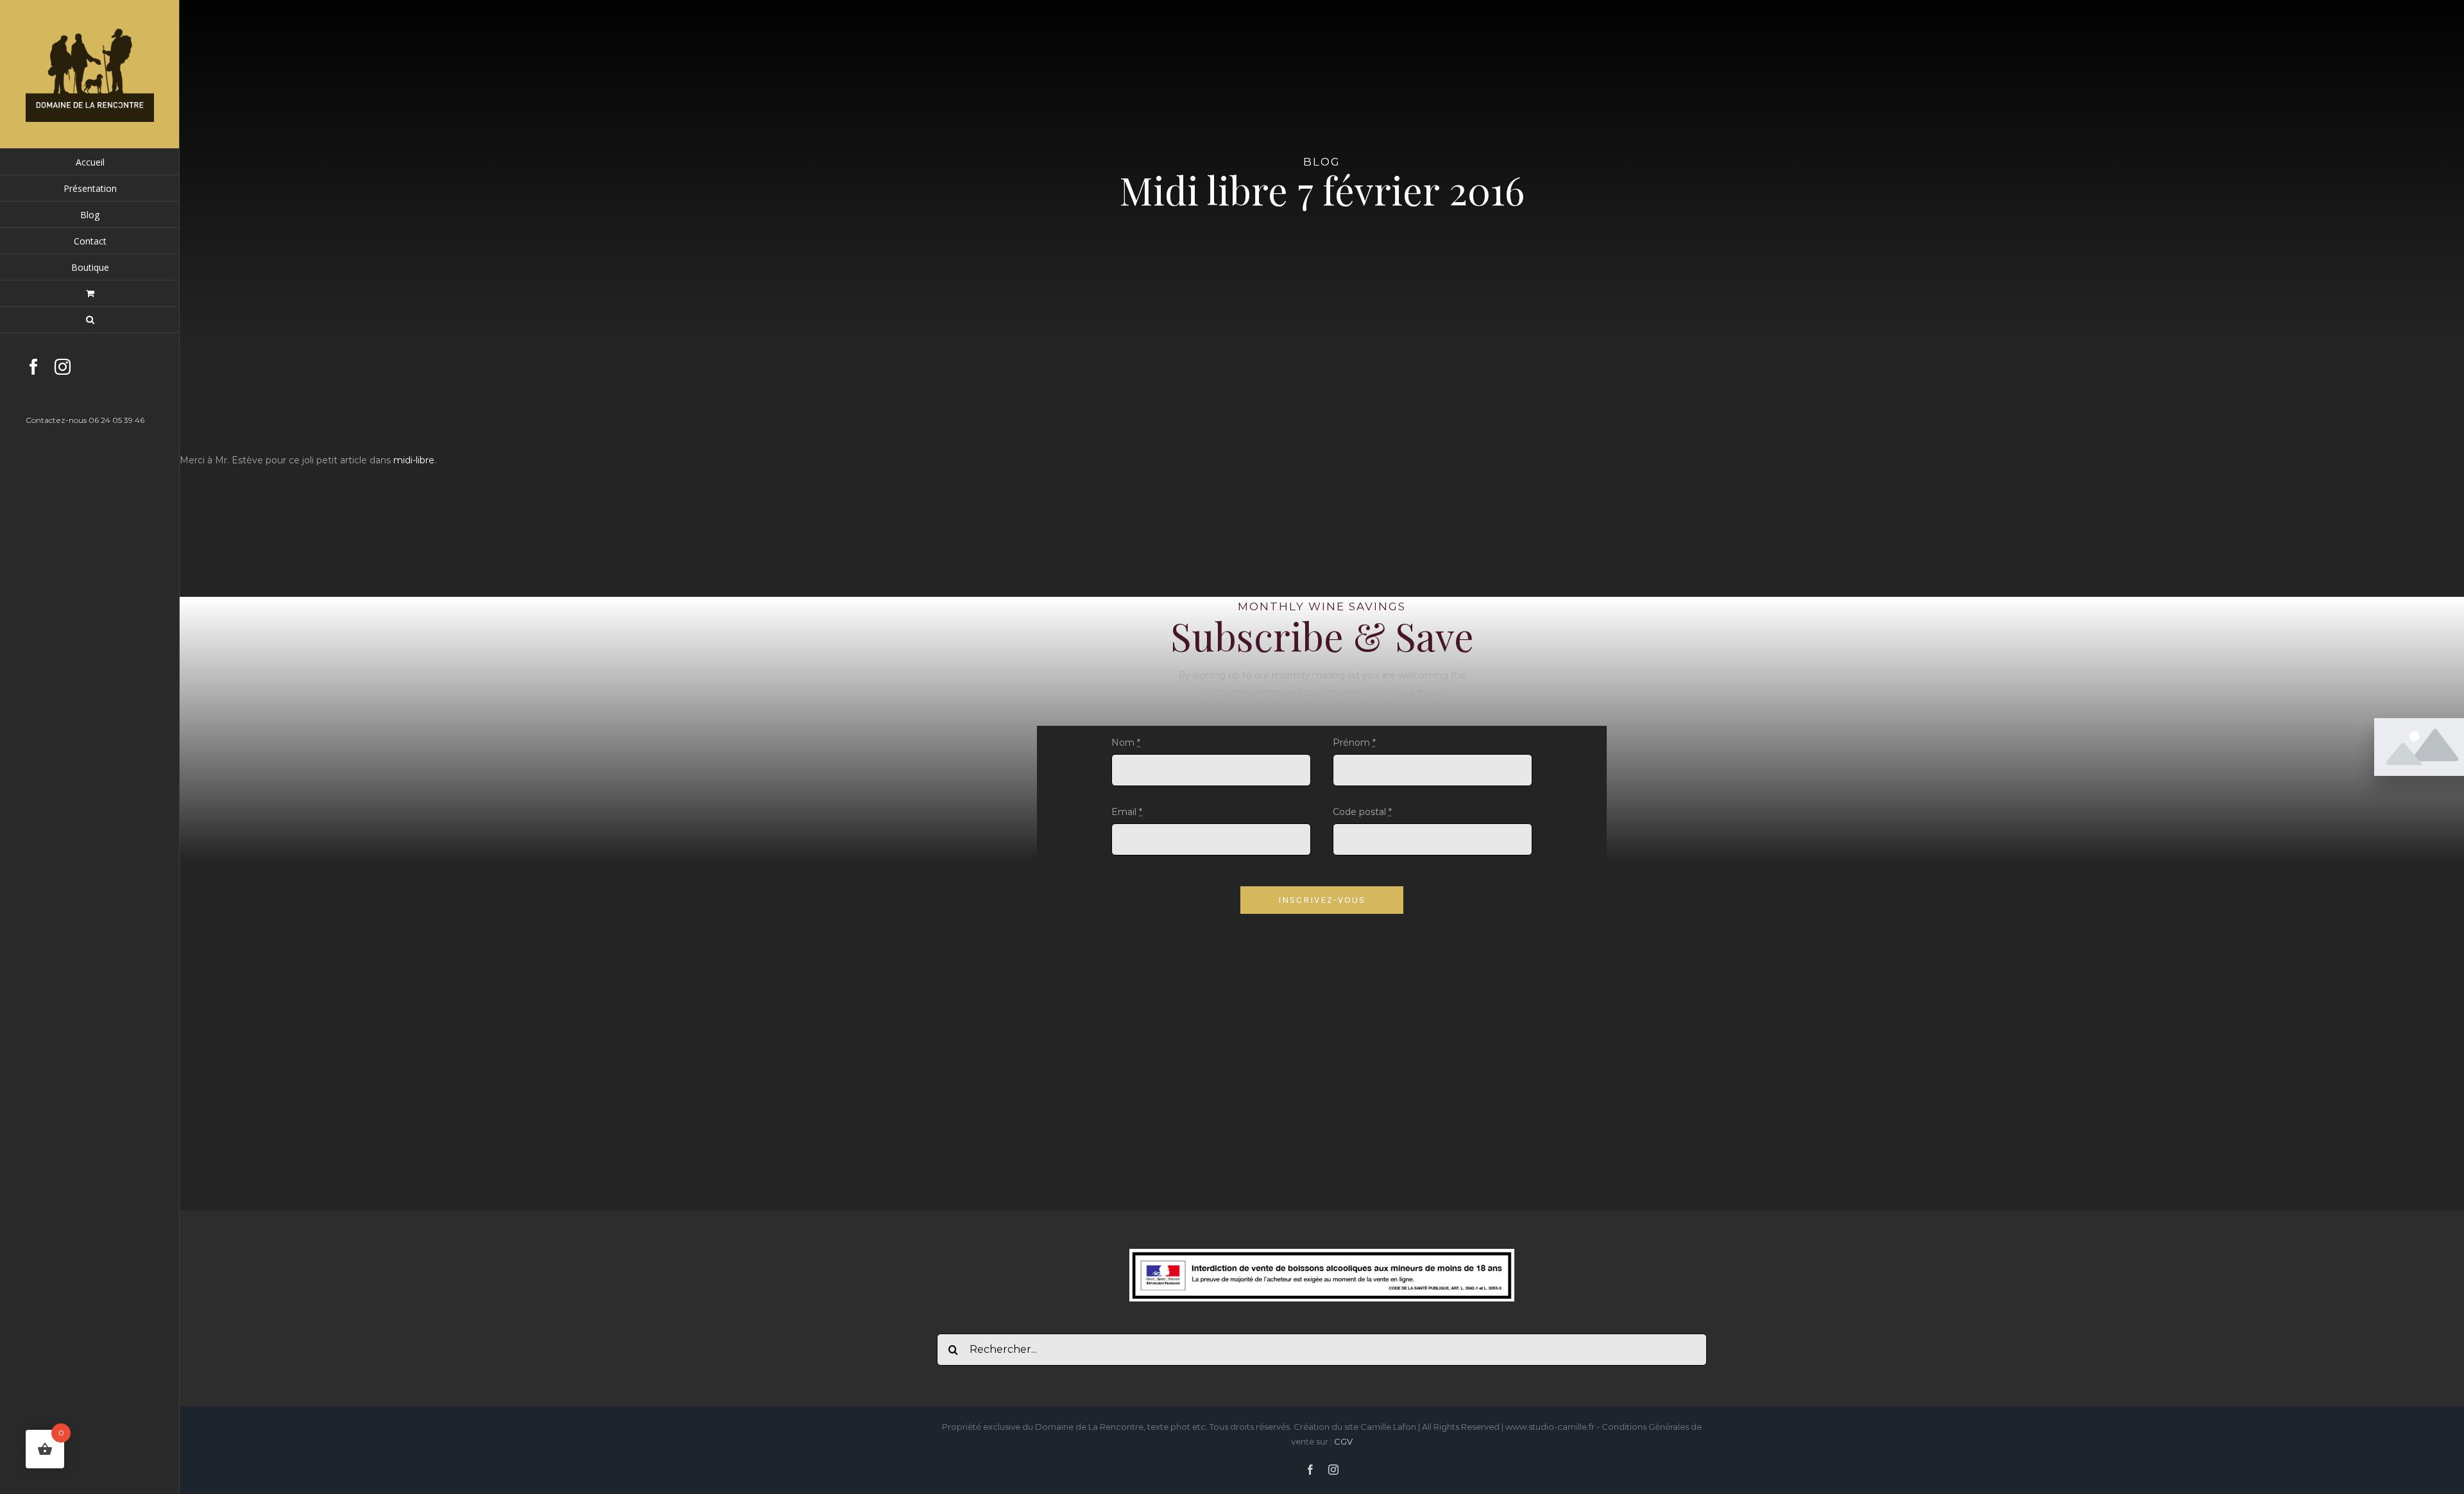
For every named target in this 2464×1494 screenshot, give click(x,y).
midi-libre (414, 460)
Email (1127, 812)
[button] (90, 320)
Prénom (1354, 743)
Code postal (1362, 812)
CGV (1343, 1441)
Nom (1126, 743)
